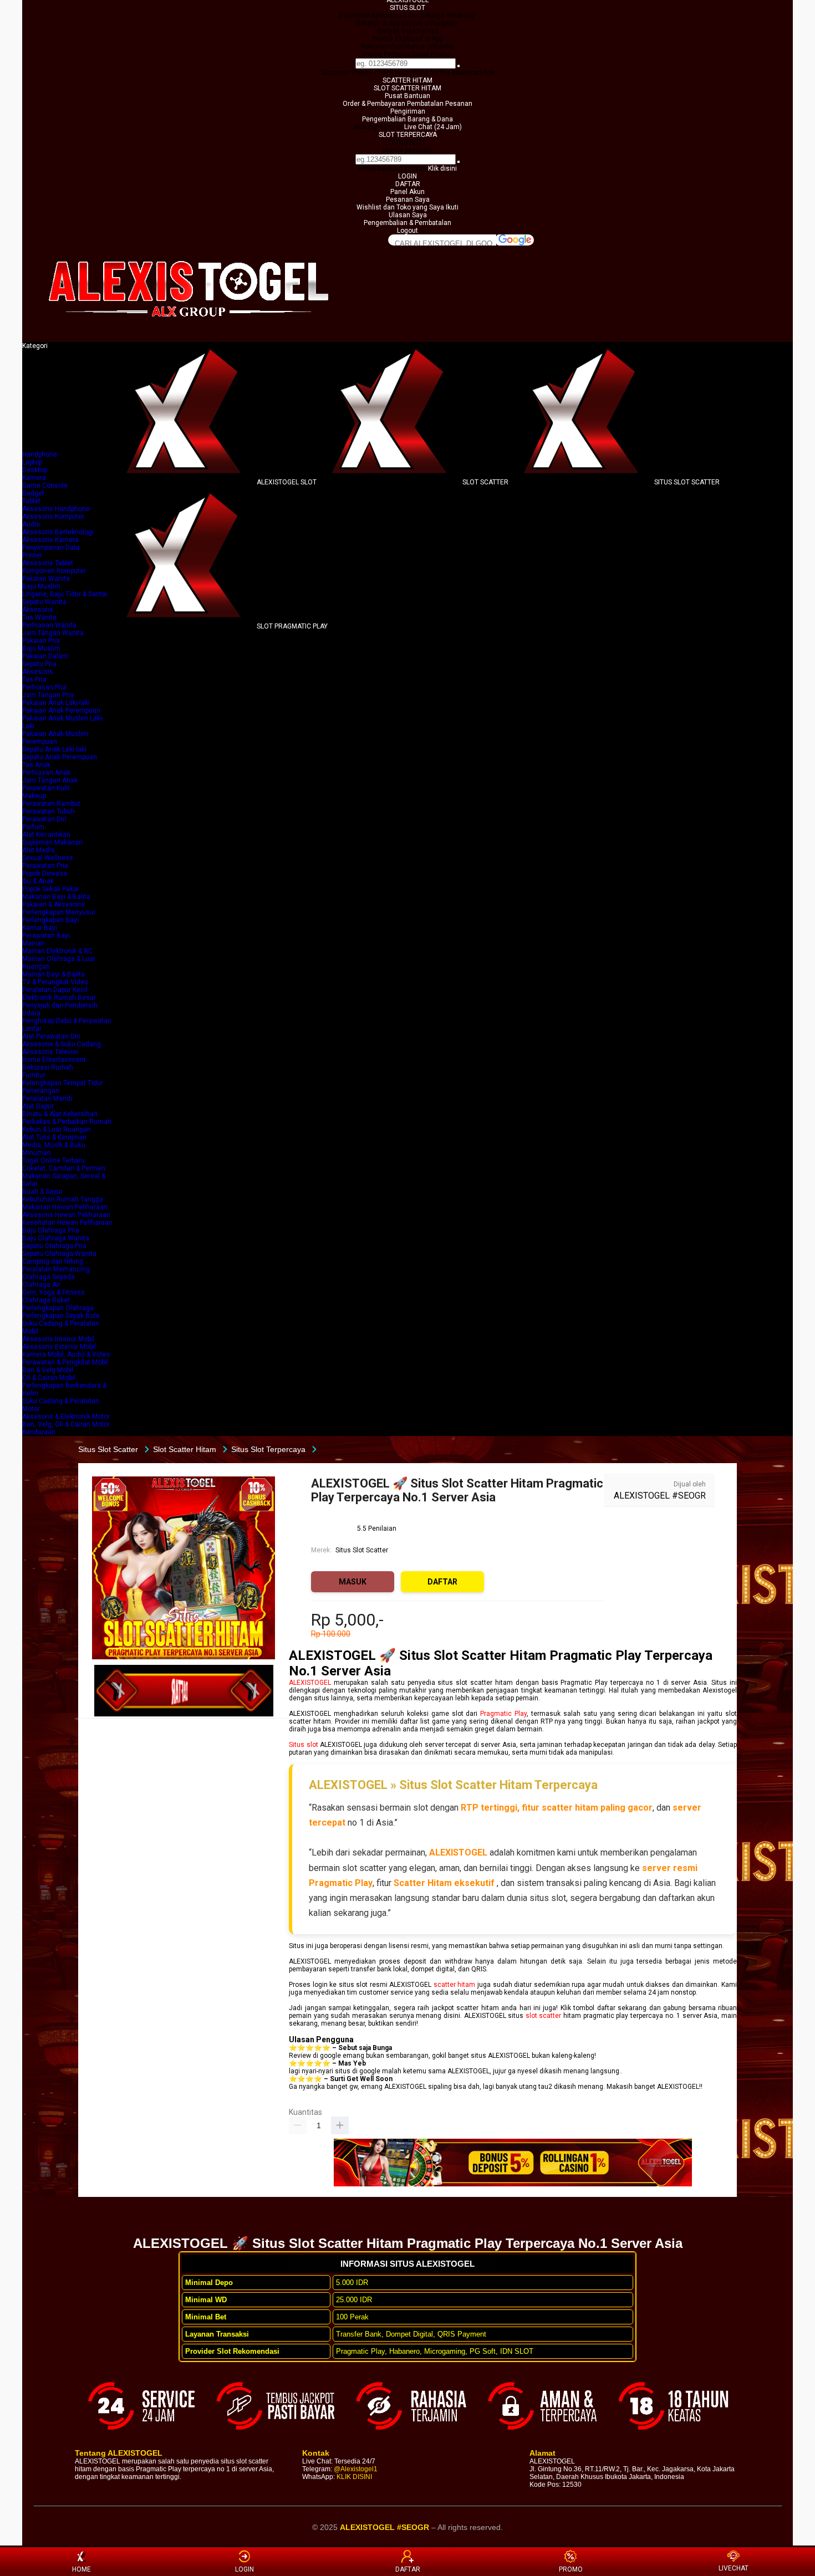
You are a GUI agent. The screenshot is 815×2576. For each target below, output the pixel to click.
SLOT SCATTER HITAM (407, 88)
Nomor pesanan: (408, 150)
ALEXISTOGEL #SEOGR (660, 1496)
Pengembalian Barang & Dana (407, 119)
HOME (81, 2569)
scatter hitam (455, 1985)
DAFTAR (408, 184)
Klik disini (442, 168)
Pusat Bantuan (407, 96)
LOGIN (407, 176)
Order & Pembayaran (375, 104)
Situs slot (303, 1745)
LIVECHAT (733, 2568)
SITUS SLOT (407, 8)
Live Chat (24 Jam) (433, 127)
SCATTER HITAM (407, 80)
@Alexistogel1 (356, 2469)
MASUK (353, 1582)
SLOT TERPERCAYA (408, 135)
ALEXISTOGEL (310, 1683)
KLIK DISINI (354, 2477)
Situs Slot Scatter (362, 1550)
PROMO (571, 2569)
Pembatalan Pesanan (440, 104)
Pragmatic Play (503, 1714)
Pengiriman (408, 111)
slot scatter (544, 2016)
